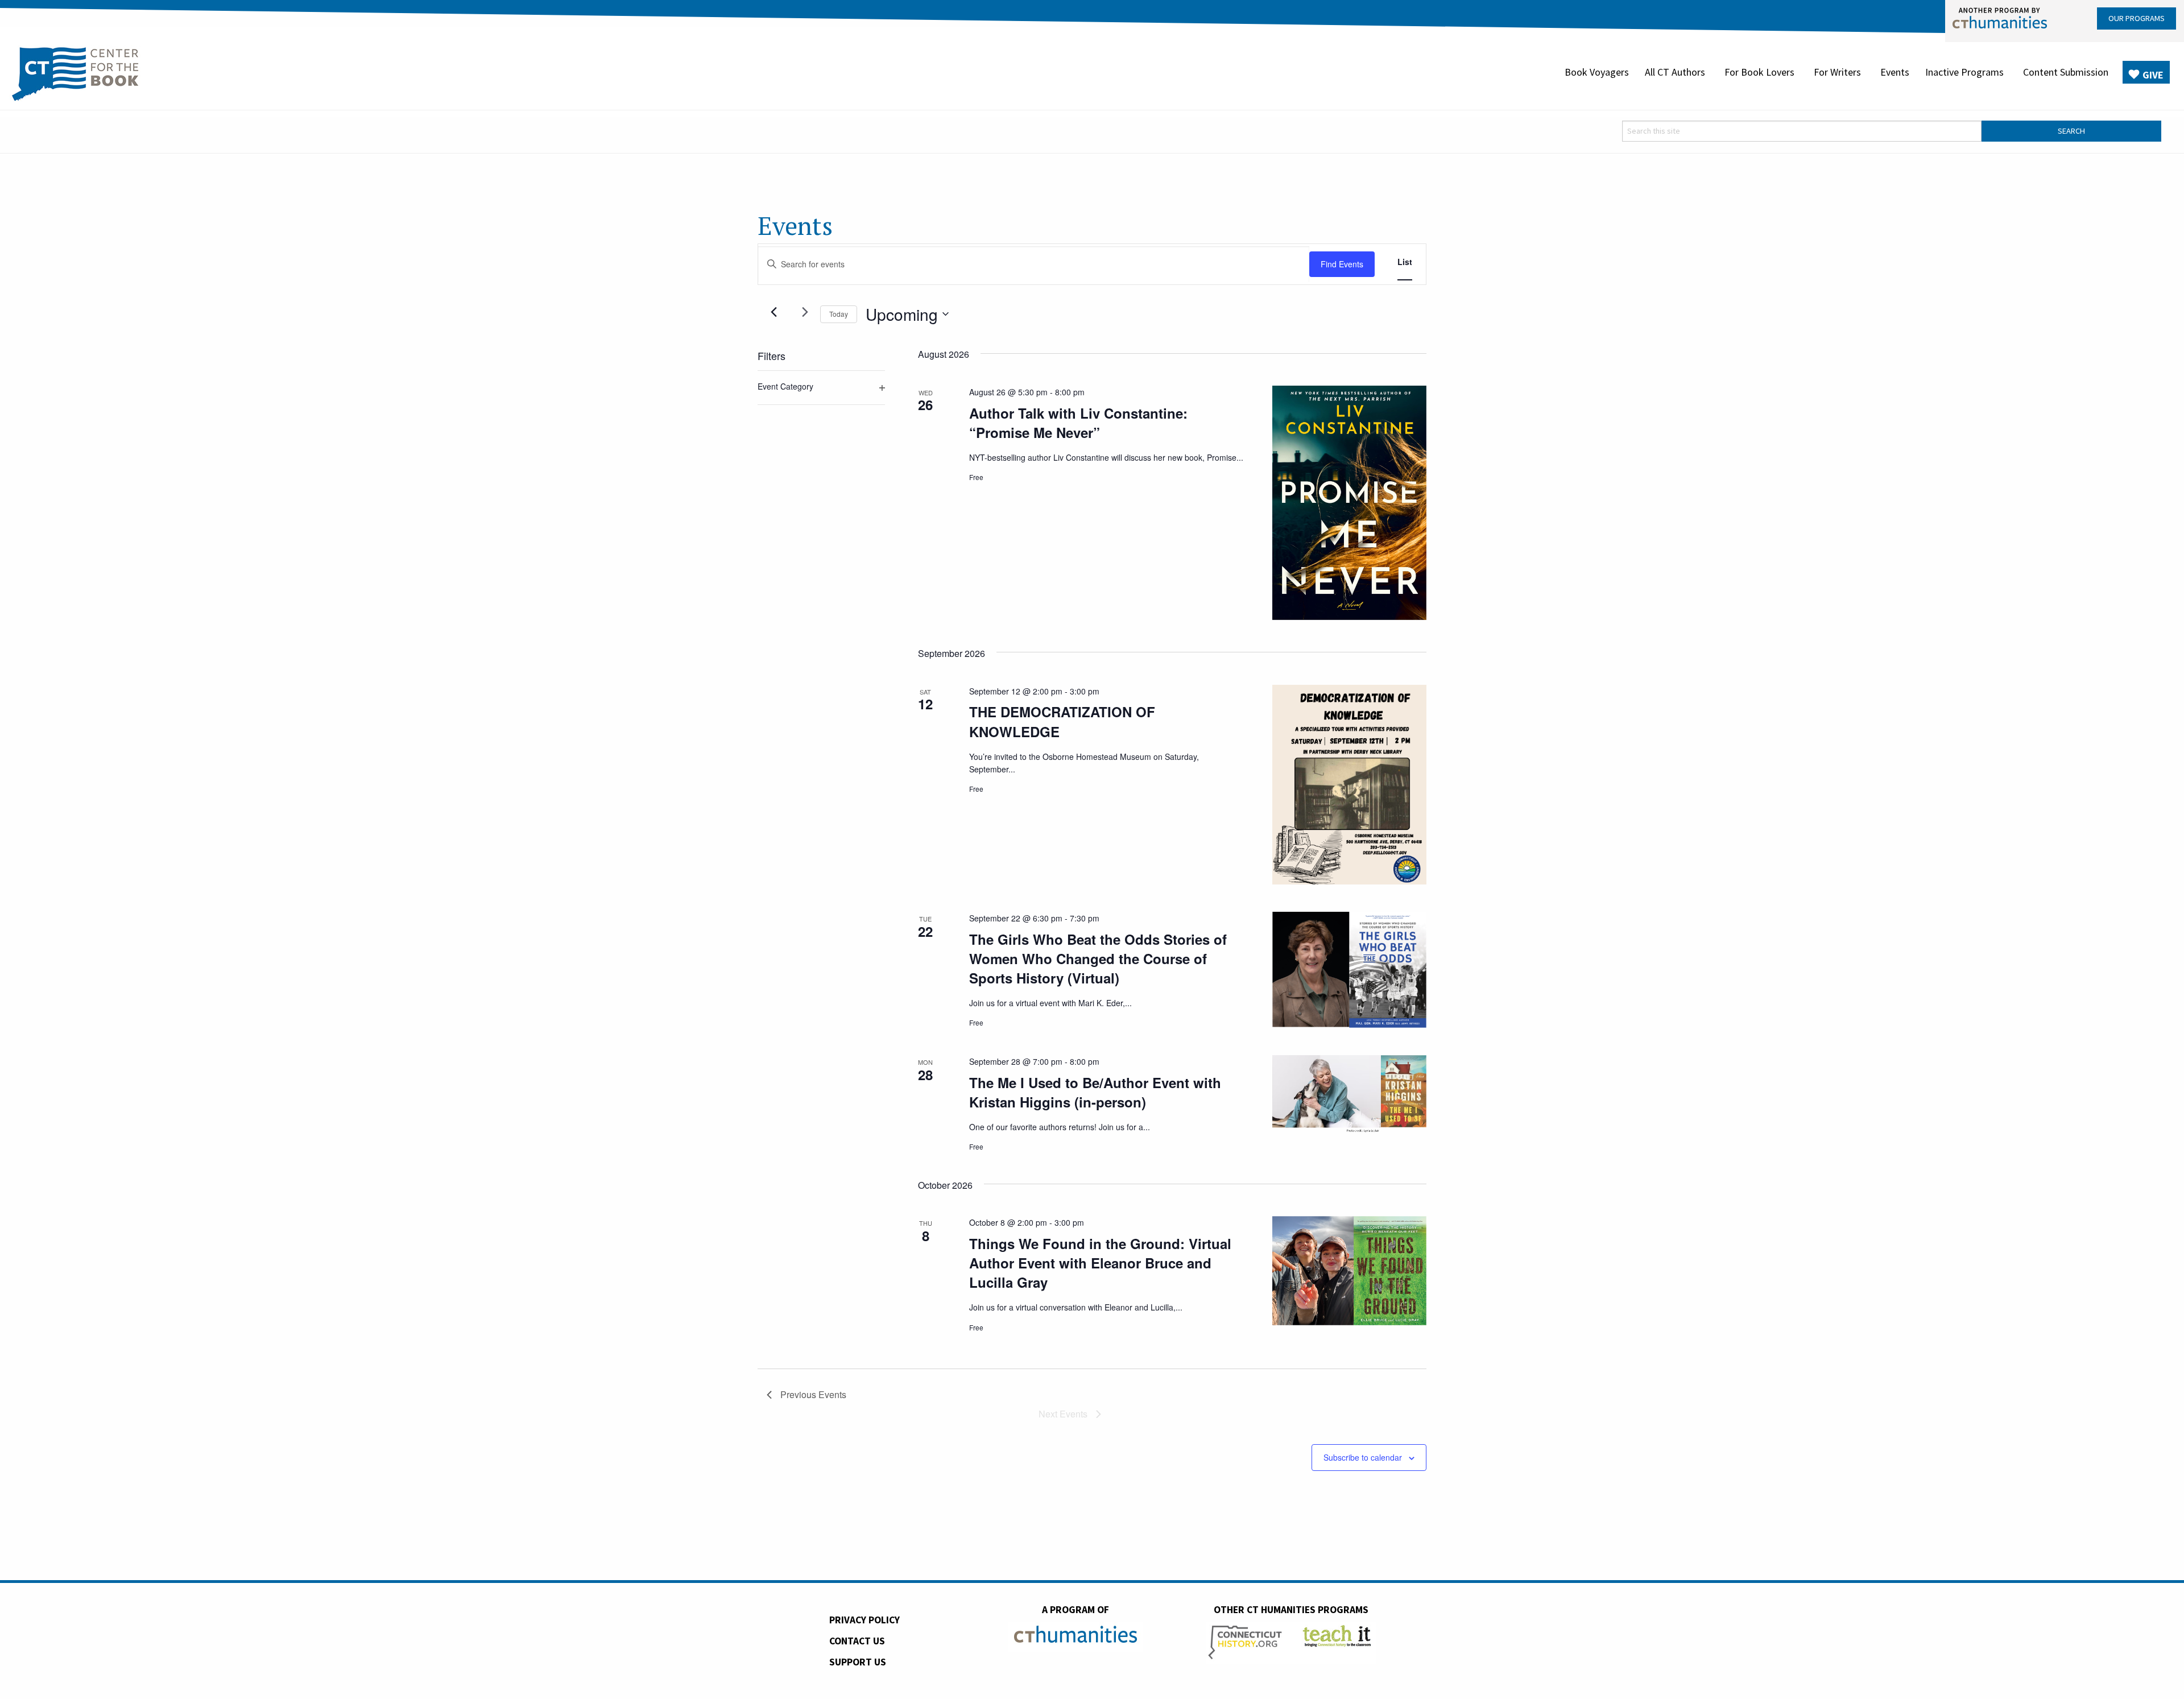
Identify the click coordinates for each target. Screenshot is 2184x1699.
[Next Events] (805, 312)
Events (1895, 72)
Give (2153, 75)
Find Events (1342, 264)
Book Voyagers (1597, 72)
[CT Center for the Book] (75, 72)
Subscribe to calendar (1363, 1457)
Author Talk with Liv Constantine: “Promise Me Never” (1078, 423)
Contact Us (857, 1641)
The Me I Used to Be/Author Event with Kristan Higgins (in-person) (1095, 1092)
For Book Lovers (1759, 72)
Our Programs (2137, 18)
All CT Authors (1675, 72)
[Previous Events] (773, 312)
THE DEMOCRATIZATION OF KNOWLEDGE (1062, 721)
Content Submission (2066, 72)
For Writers (1837, 72)
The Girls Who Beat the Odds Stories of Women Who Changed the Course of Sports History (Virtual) (1098, 958)
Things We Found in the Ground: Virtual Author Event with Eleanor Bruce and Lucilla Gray (1100, 1263)
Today (839, 314)
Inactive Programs (1964, 72)
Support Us (858, 1662)
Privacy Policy (864, 1620)
